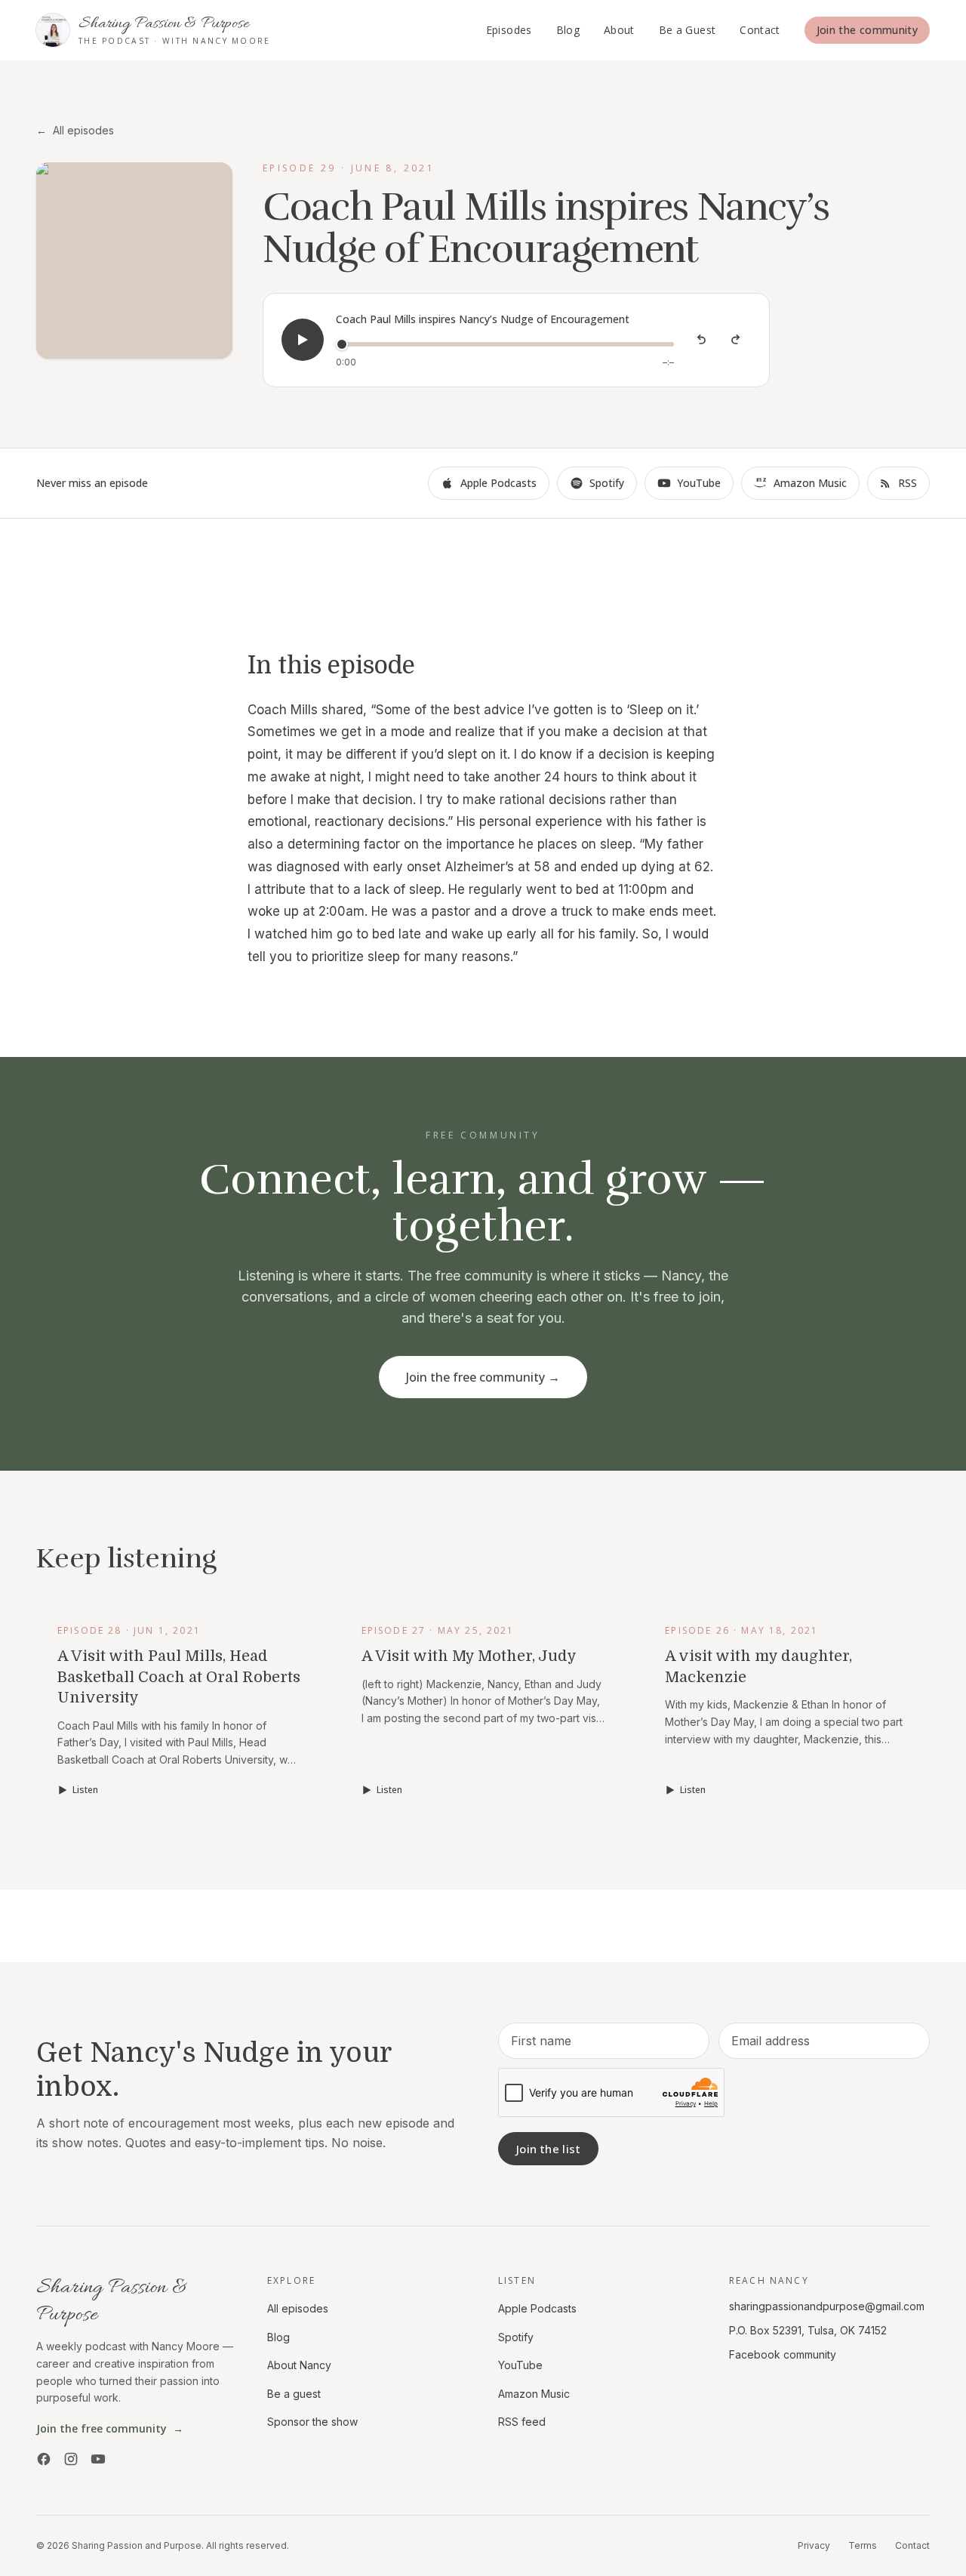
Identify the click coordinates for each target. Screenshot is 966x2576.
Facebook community (783, 2354)
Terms (863, 2545)
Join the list (548, 2149)
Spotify (607, 483)
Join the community (867, 30)
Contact (760, 30)
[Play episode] (303, 340)
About (619, 30)
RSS (908, 483)
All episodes (75, 130)
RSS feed (522, 2422)
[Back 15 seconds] (701, 340)
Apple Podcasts (498, 483)
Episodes (509, 30)
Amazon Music (810, 483)
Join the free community (110, 2428)
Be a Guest (688, 30)
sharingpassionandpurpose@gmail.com (827, 2306)
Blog (568, 30)
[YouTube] (98, 2459)
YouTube (699, 483)
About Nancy (299, 2365)
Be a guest (294, 2394)
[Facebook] (44, 2459)
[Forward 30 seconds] (736, 340)
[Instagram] (71, 2459)
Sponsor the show (312, 2422)
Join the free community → (483, 1377)
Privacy (814, 2545)
